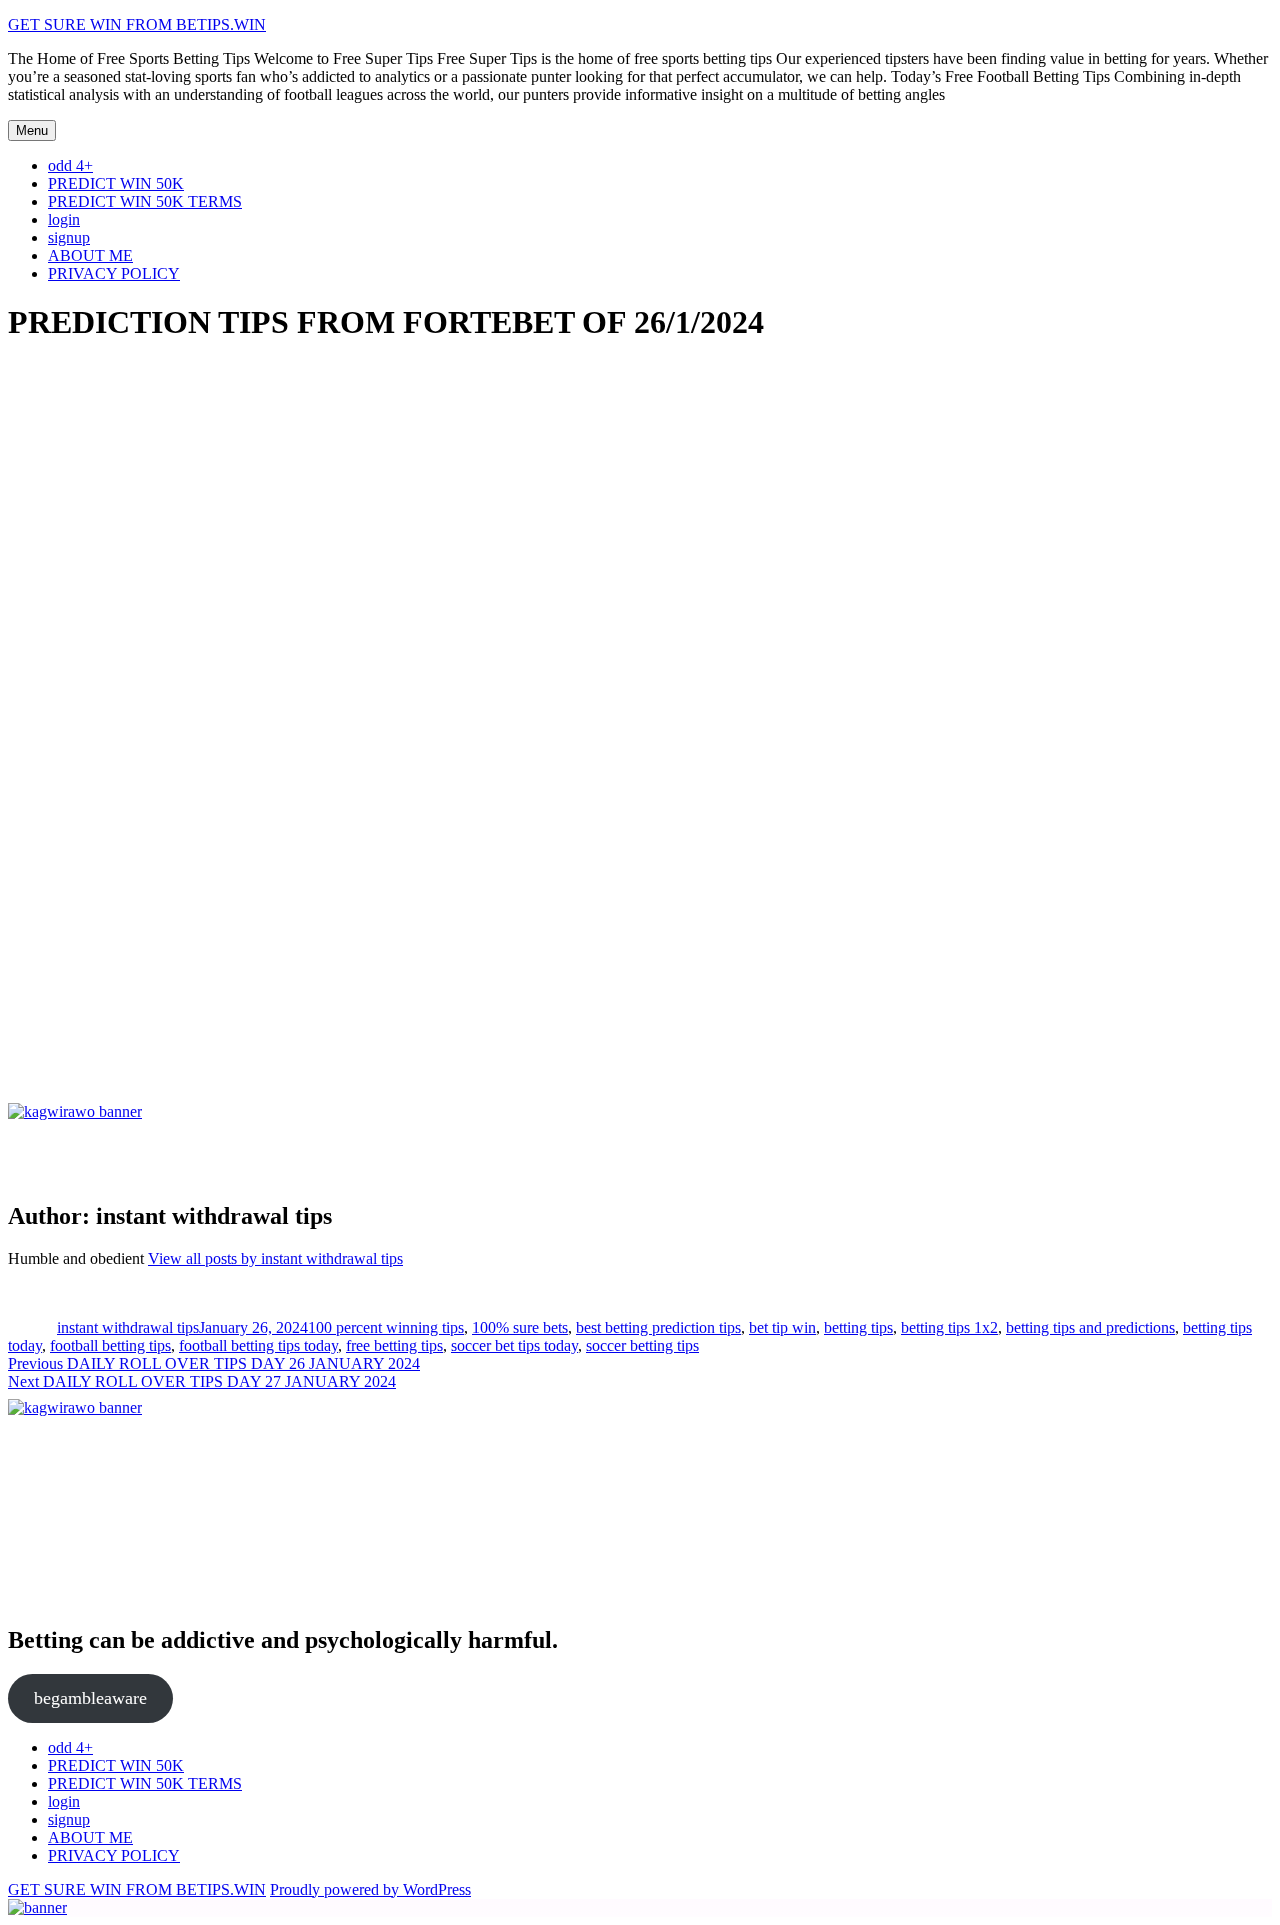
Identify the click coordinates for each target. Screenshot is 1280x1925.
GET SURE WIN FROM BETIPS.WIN (137, 24)
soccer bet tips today (514, 1345)
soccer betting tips (642, 1345)
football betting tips (110, 1345)
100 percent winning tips (386, 1327)
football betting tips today (258, 1345)
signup (69, 237)
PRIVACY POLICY (114, 273)
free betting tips (394, 1345)
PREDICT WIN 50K (116, 183)
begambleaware (90, 1698)
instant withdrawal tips (128, 1327)
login (64, 219)
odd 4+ (70, 165)
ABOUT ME (90, 255)
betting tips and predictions (1090, 1327)
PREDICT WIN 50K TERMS (145, 201)
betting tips (858, 1327)
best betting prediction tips (658, 1327)
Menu (32, 130)
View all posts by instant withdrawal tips (275, 1258)
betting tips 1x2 (949, 1327)
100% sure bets (520, 1327)
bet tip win (782, 1327)
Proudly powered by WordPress (370, 1889)
